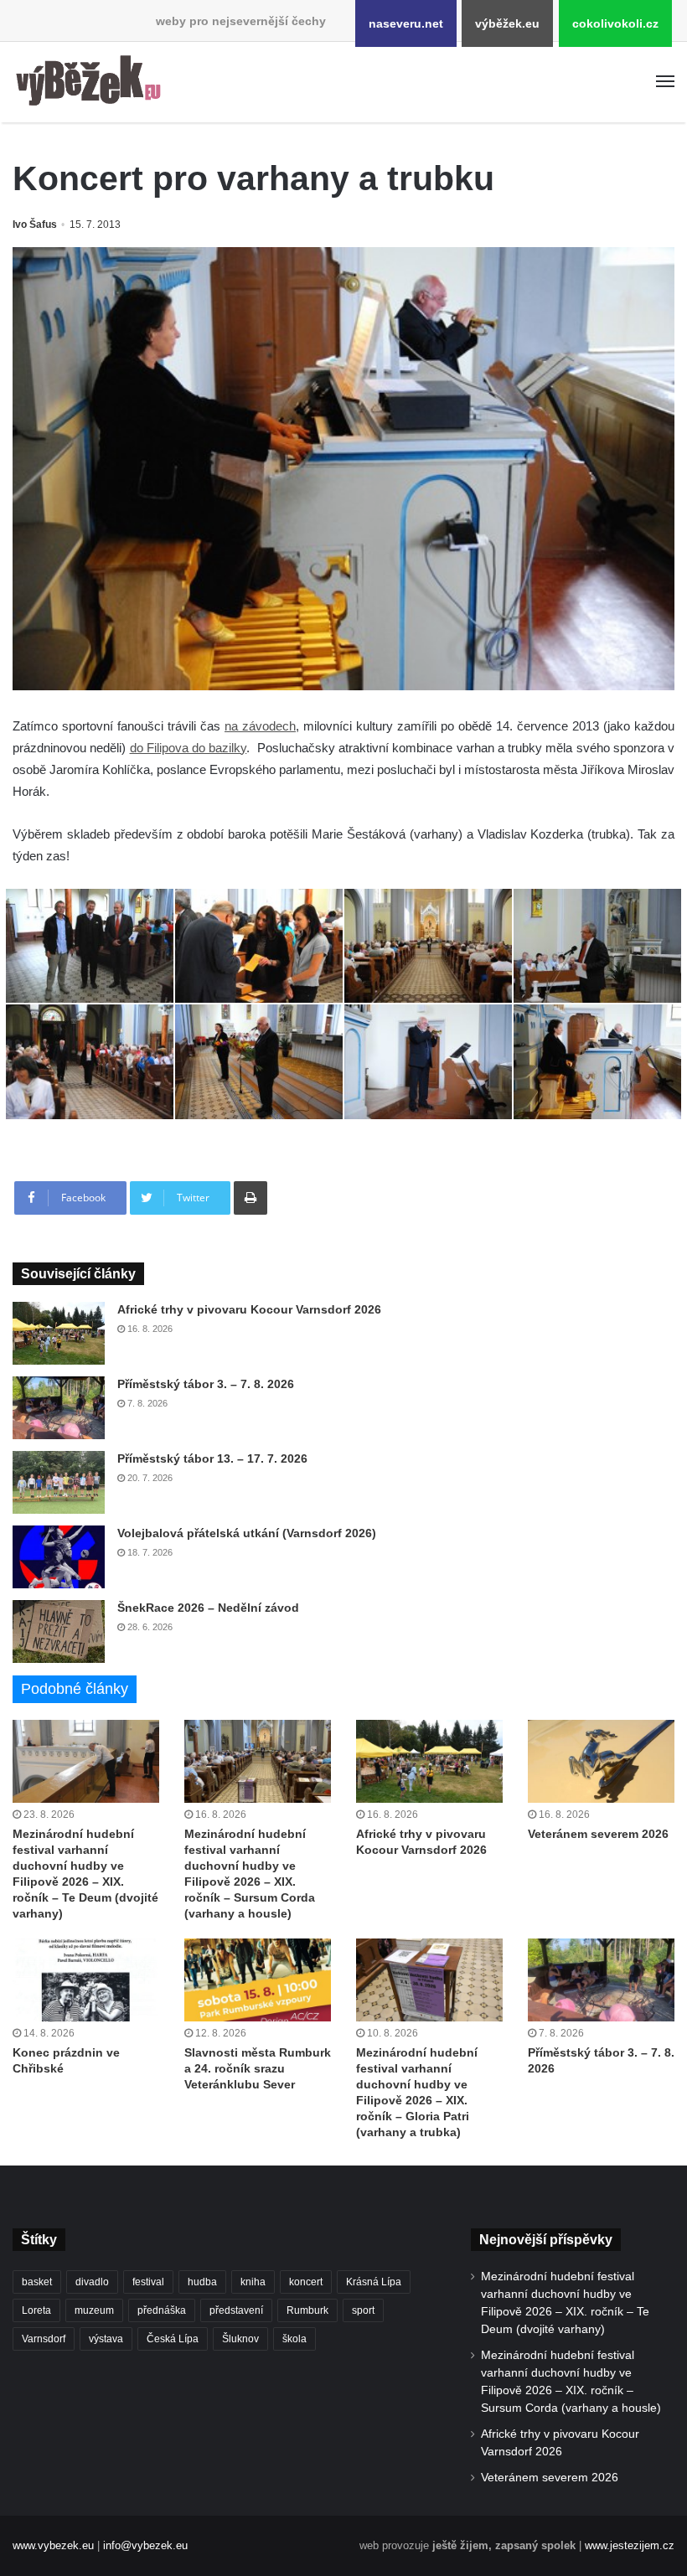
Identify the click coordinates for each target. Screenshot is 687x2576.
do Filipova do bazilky (189, 748)
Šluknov (240, 2339)
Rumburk (307, 2310)
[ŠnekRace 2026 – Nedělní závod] (59, 1631)
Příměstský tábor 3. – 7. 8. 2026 (206, 1384)
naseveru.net (406, 23)
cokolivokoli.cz (615, 23)
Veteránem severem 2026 (598, 1834)
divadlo (92, 2282)
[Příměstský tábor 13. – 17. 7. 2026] (59, 1482)
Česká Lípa (173, 2339)
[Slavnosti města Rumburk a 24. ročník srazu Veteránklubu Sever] (258, 1980)
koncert (306, 2282)
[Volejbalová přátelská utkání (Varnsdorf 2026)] (59, 1557)
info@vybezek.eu (145, 2545)
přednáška (162, 2310)
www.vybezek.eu (53, 2545)
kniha (253, 2282)
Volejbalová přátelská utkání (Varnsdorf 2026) (247, 1533)
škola (294, 2339)
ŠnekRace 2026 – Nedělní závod (208, 1608)
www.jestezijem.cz (630, 2545)
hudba (202, 2282)
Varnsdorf (44, 2339)
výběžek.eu (507, 23)
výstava (106, 2339)
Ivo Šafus (35, 225)
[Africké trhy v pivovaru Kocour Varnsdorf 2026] (59, 1333)
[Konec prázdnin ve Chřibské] (86, 1980)
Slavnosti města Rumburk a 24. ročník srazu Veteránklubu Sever (258, 2068)
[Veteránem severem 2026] (601, 1761)
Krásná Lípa (374, 2282)
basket (37, 2282)
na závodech (260, 726)
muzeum (94, 2310)
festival (148, 2282)
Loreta (36, 2310)
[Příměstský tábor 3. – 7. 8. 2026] (59, 1408)
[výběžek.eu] (92, 82)
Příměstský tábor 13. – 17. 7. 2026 (212, 1458)
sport (363, 2310)
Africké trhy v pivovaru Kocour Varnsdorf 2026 (249, 1309)
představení (236, 2310)
